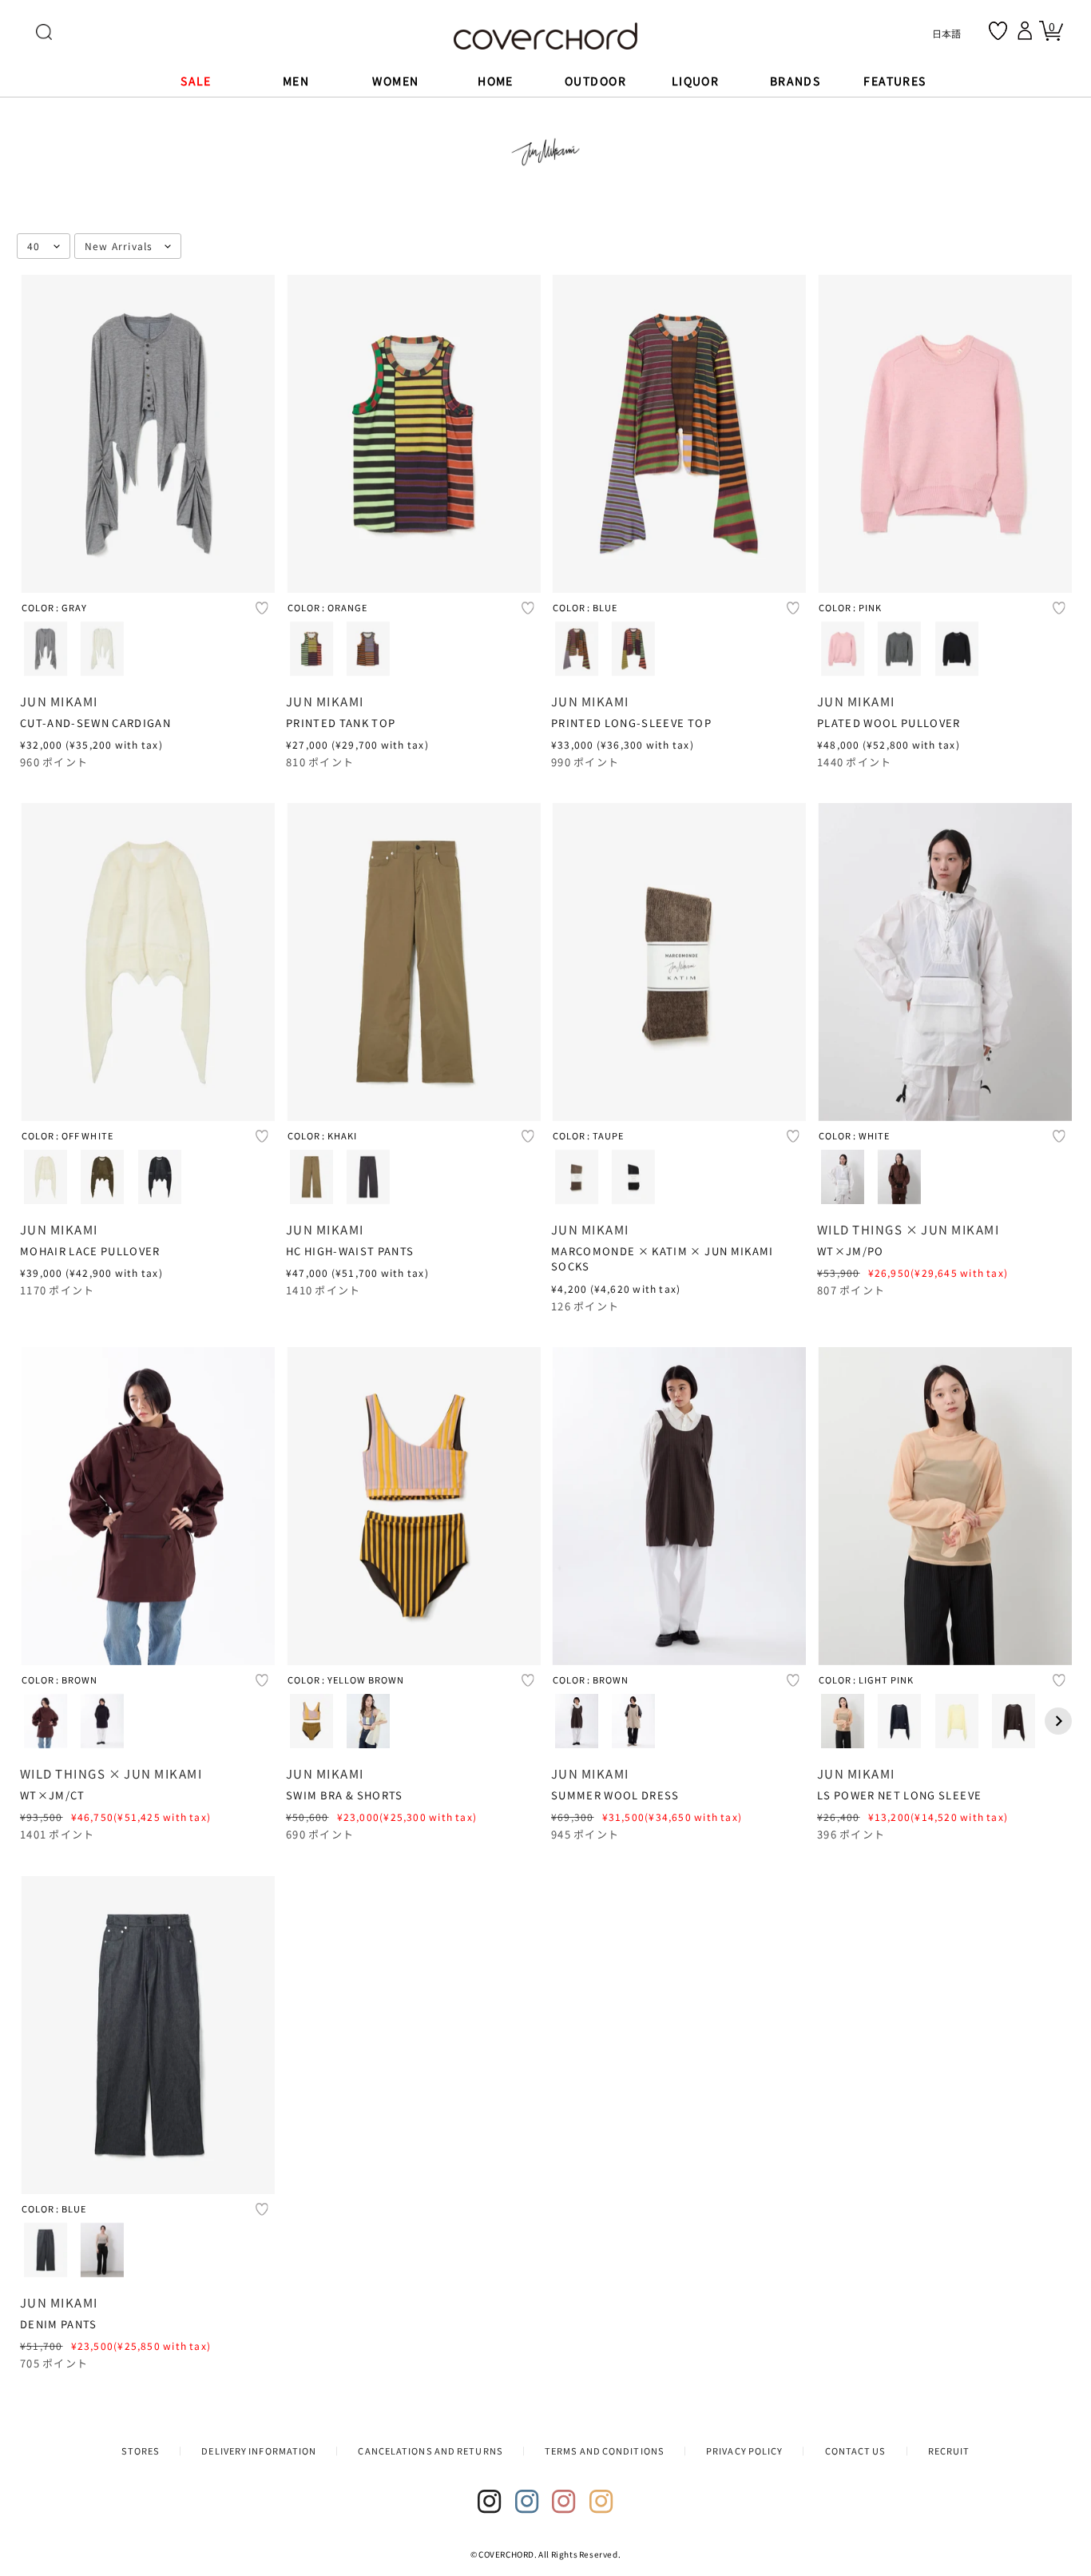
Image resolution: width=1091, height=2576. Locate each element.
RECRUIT (949, 2451)
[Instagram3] (564, 2502)
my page (1027, 30)
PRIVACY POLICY (744, 2451)
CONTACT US (856, 2451)
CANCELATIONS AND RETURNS (430, 2451)
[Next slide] (1057, 1721)
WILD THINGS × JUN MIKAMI (908, 1229)
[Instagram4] (601, 2502)
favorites (998, 31)
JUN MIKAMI (59, 700)
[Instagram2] (527, 2502)
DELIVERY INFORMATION (259, 2451)
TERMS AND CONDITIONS (605, 2451)
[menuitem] (46, 648)
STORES (141, 2451)
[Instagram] (490, 2502)
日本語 (946, 33)
